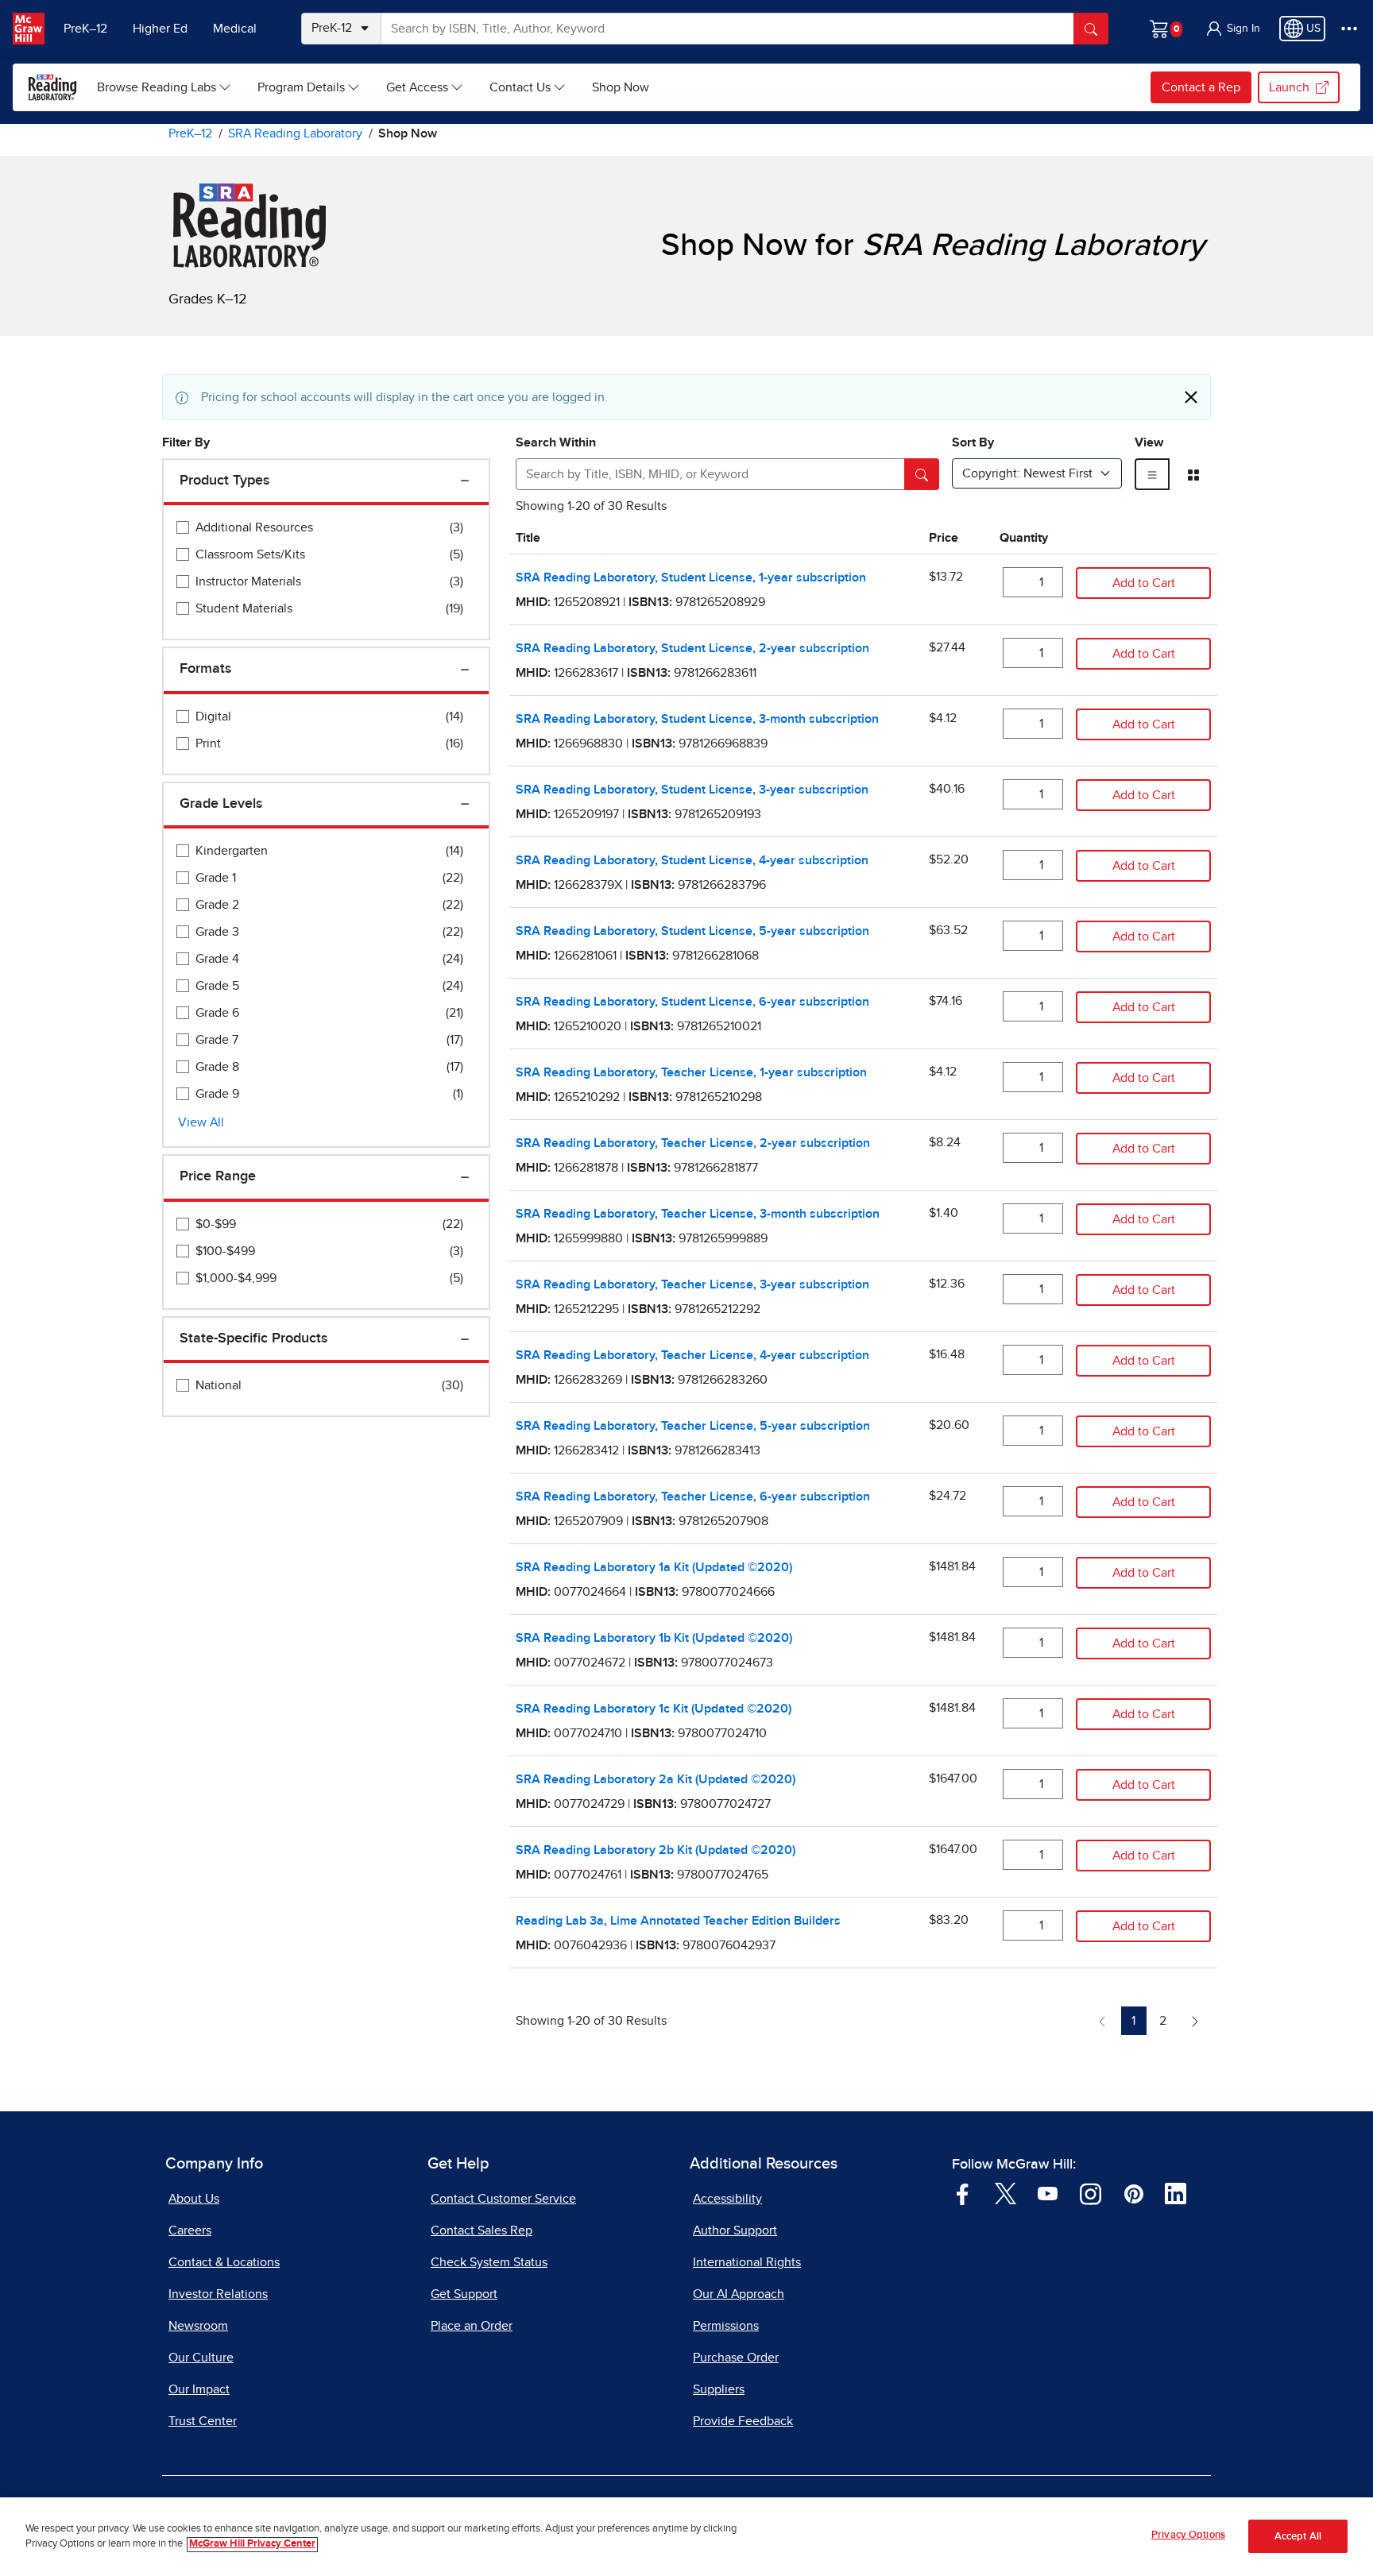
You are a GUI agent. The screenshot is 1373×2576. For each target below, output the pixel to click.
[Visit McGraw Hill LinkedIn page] (1176, 2193)
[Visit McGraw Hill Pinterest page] (1133, 2193)
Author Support (735, 2230)
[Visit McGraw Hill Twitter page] (1006, 2193)
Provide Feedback (743, 2421)
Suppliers (719, 2389)
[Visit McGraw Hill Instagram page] (1091, 2193)
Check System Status (489, 2262)
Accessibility (727, 2199)
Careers (190, 2230)
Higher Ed (160, 29)
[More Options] (1349, 29)
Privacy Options (1188, 2535)
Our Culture (201, 2358)
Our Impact (199, 2389)
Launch (1289, 87)
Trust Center (203, 2421)
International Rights (747, 2262)
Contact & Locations (224, 2262)
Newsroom (198, 2326)
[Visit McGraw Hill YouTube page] (1048, 2193)
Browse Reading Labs (157, 87)
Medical (235, 29)
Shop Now (621, 87)
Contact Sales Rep (482, 2230)
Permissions (726, 2326)
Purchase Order (736, 2358)
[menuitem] (164, 87)
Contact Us (520, 87)
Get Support (464, 2294)
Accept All (1298, 2537)
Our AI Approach (739, 2294)
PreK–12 (85, 29)
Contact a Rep (1201, 87)
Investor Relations (218, 2294)
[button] (1232, 29)
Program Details (301, 87)
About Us (194, 2199)
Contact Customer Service (503, 2199)
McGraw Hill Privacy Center (252, 2545)
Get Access (417, 87)
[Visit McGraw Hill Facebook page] (963, 2193)
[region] (686, 2537)
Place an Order (472, 2326)
